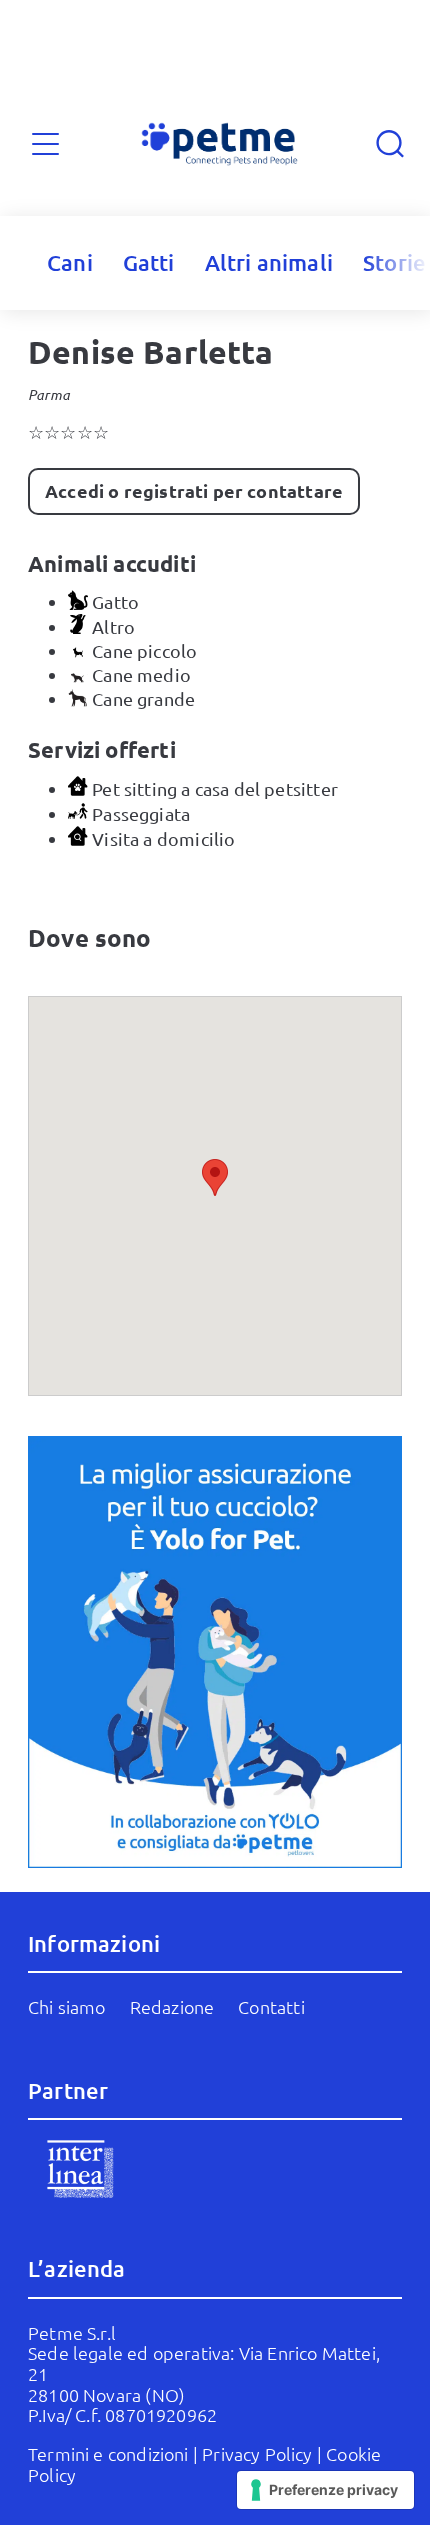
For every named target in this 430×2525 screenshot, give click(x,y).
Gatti (149, 262)
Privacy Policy (257, 2453)
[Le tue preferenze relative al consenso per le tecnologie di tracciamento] (325, 2490)
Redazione (172, 2006)
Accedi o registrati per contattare (194, 490)
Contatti (271, 2006)
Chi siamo (67, 2006)
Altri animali (269, 262)
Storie (394, 262)
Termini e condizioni (108, 2453)
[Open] (45, 143)
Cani (70, 262)
